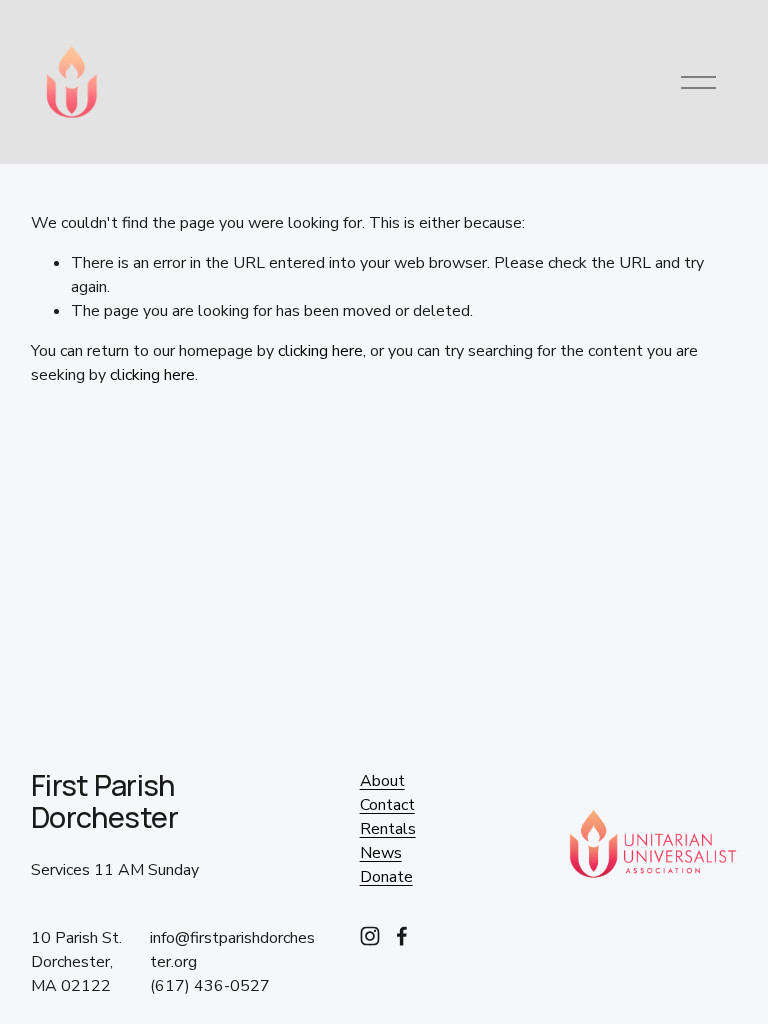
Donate (386, 877)
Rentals (388, 829)
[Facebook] (402, 936)
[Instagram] (370, 936)
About (382, 781)
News (381, 853)
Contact (387, 805)
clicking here (320, 351)
